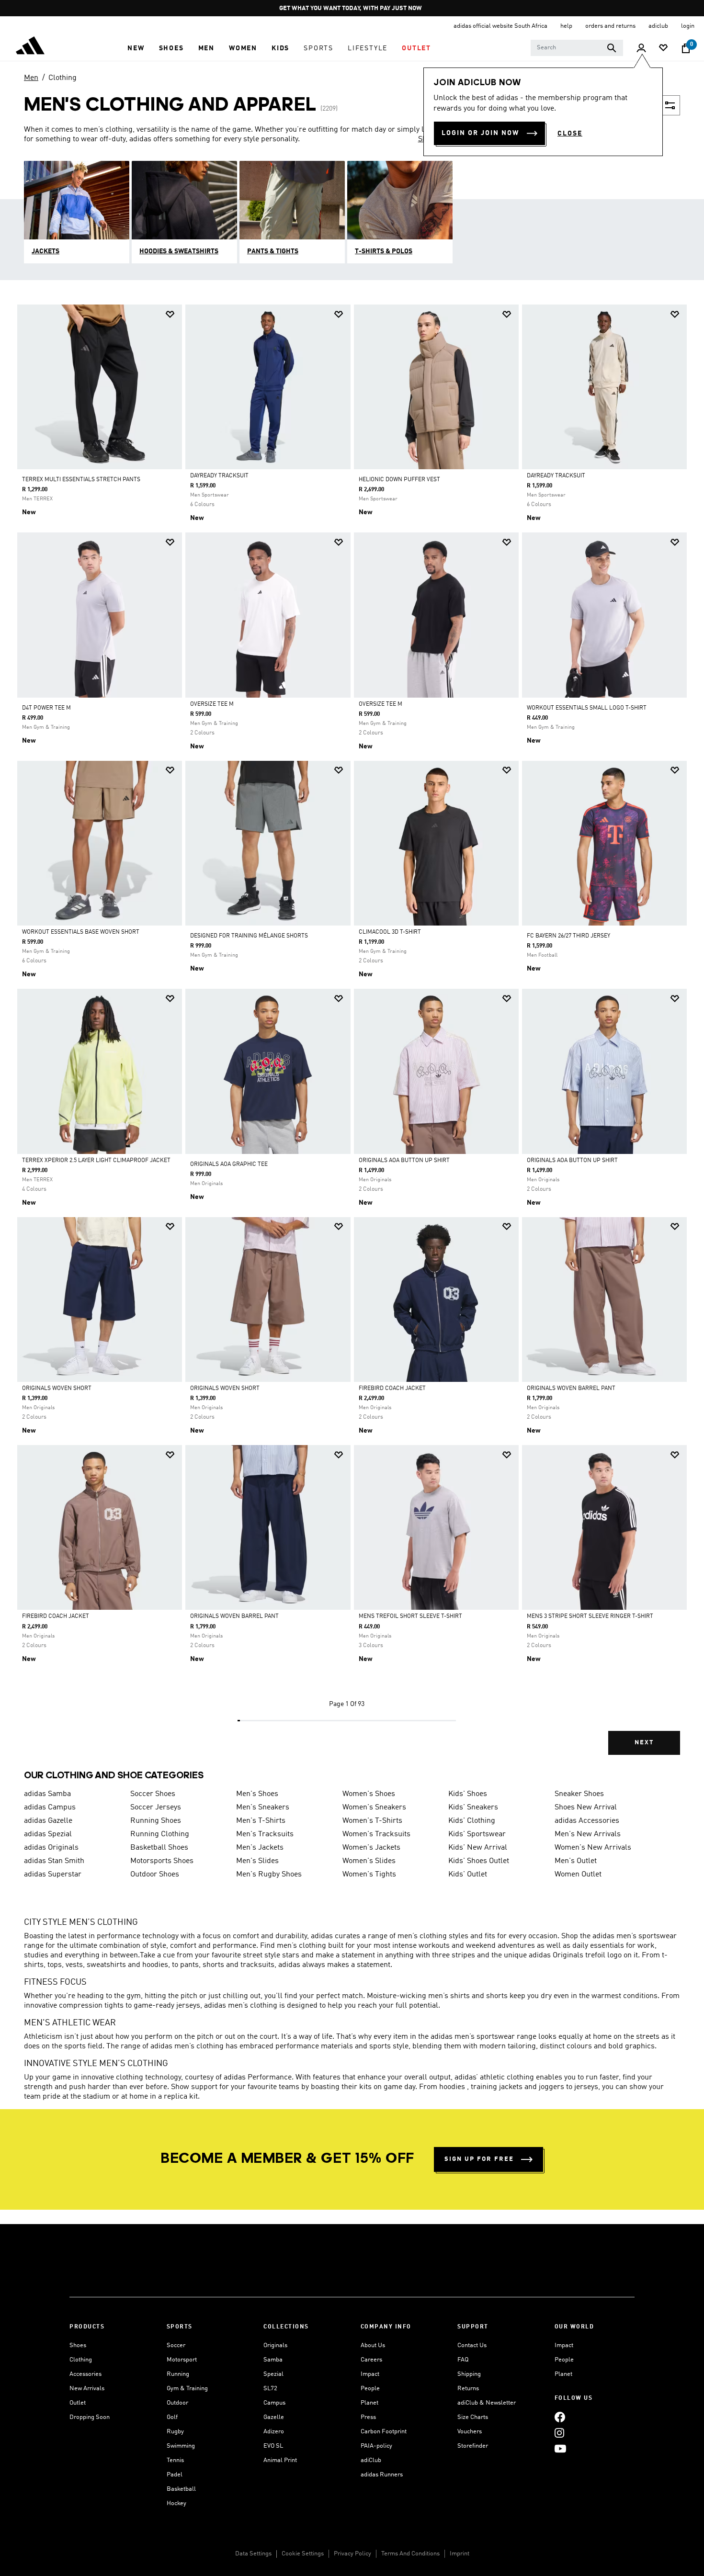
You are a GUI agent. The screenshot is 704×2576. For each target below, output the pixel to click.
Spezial (273, 2374)
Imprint (460, 2554)
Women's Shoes (369, 1794)
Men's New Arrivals (588, 1834)
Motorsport (182, 2360)
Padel (175, 2475)
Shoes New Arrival (586, 1808)
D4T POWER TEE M (46, 708)
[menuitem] (136, 48)
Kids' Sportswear (477, 1834)
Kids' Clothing (472, 1821)
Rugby (175, 2432)
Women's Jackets (371, 1848)
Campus (274, 2403)
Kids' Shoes (468, 1794)
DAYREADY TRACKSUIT (219, 476)
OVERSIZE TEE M (212, 704)
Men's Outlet (576, 1861)
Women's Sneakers (374, 1808)
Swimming (181, 2446)
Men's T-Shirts (261, 1821)
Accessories (85, 2374)
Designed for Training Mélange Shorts (249, 936)
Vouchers (470, 2432)
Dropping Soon (90, 2417)
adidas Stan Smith (54, 1861)
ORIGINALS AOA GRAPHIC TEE (229, 1164)
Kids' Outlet (468, 1875)
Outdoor (177, 2403)
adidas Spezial (48, 1834)
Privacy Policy (352, 2554)
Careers (371, 2360)
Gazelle (274, 2417)
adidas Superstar (53, 1875)
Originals (275, 2345)
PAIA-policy (376, 2446)
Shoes (78, 2345)
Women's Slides (369, 1861)
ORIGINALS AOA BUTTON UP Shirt (404, 1161)
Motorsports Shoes (162, 1861)
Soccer (176, 2345)
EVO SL (273, 2446)
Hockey (176, 2503)
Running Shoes (156, 1821)
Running (178, 2374)
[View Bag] (686, 48)
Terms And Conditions (410, 2554)
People (370, 2389)
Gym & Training (187, 2389)
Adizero (274, 2432)
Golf (172, 2417)
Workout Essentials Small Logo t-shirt (587, 708)
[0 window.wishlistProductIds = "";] (663, 49)
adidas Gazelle (48, 1821)
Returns (468, 2389)
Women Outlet (578, 1875)
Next (644, 1743)
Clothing (62, 78)
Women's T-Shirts (372, 1821)
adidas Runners (382, 2475)
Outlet (78, 2403)
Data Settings (253, 2554)
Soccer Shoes (153, 1794)
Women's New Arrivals (593, 1848)
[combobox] (577, 48)
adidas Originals (51, 1848)
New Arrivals (87, 2389)
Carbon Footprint (384, 2432)
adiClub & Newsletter (487, 2403)
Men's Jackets (260, 1848)
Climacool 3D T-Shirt (390, 932)
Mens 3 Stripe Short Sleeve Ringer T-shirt (590, 1616)
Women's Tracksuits (376, 1834)
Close (570, 134)
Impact (370, 2374)
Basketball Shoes (159, 1848)
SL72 (270, 2389)
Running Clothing (160, 1834)
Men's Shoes (257, 1794)
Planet (369, 2403)
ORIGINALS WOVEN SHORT (57, 1389)
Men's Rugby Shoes (269, 1875)
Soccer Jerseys (156, 1808)
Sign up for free (479, 2159)
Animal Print (280, 2460)
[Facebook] (560, 2417)
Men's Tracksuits (265, 1834)
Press (368, 2417)
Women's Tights (369, 1875)
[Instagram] (559, 2433)
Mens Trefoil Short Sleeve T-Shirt (410, 1616)
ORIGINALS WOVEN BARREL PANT (571, 1389)
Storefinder (473, 2446)
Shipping (469, 2374)
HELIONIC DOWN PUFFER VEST (399, 480)
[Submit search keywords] (612, 48)
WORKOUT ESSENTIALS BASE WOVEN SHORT (81, 932)
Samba (273, 2360)
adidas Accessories (587, 1821)
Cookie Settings (303, 2554)
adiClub (371, 2460)
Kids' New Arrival (478, 1848)
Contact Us (472, 2345)
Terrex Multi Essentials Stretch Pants (81, 480)
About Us (373, 2345)
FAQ (463, 2360)
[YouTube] (560, 2448)
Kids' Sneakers (473, 1808)
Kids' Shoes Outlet (479, 1861)
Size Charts (473, 2417)
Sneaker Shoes (579, 1794)
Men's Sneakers (263, 1808)
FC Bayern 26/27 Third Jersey (568, 936)
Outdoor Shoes (155, 1875)
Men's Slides (257, 1861)
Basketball (181, 2489)
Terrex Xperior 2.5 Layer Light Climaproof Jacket (96, 1161)
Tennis (175, 2460)
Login (688, 26)
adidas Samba (47, 1794)
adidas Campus (50, 1808)
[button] (136, 48)
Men (31, 78)
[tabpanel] (352, 1038)
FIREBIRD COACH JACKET (392, 1389)
